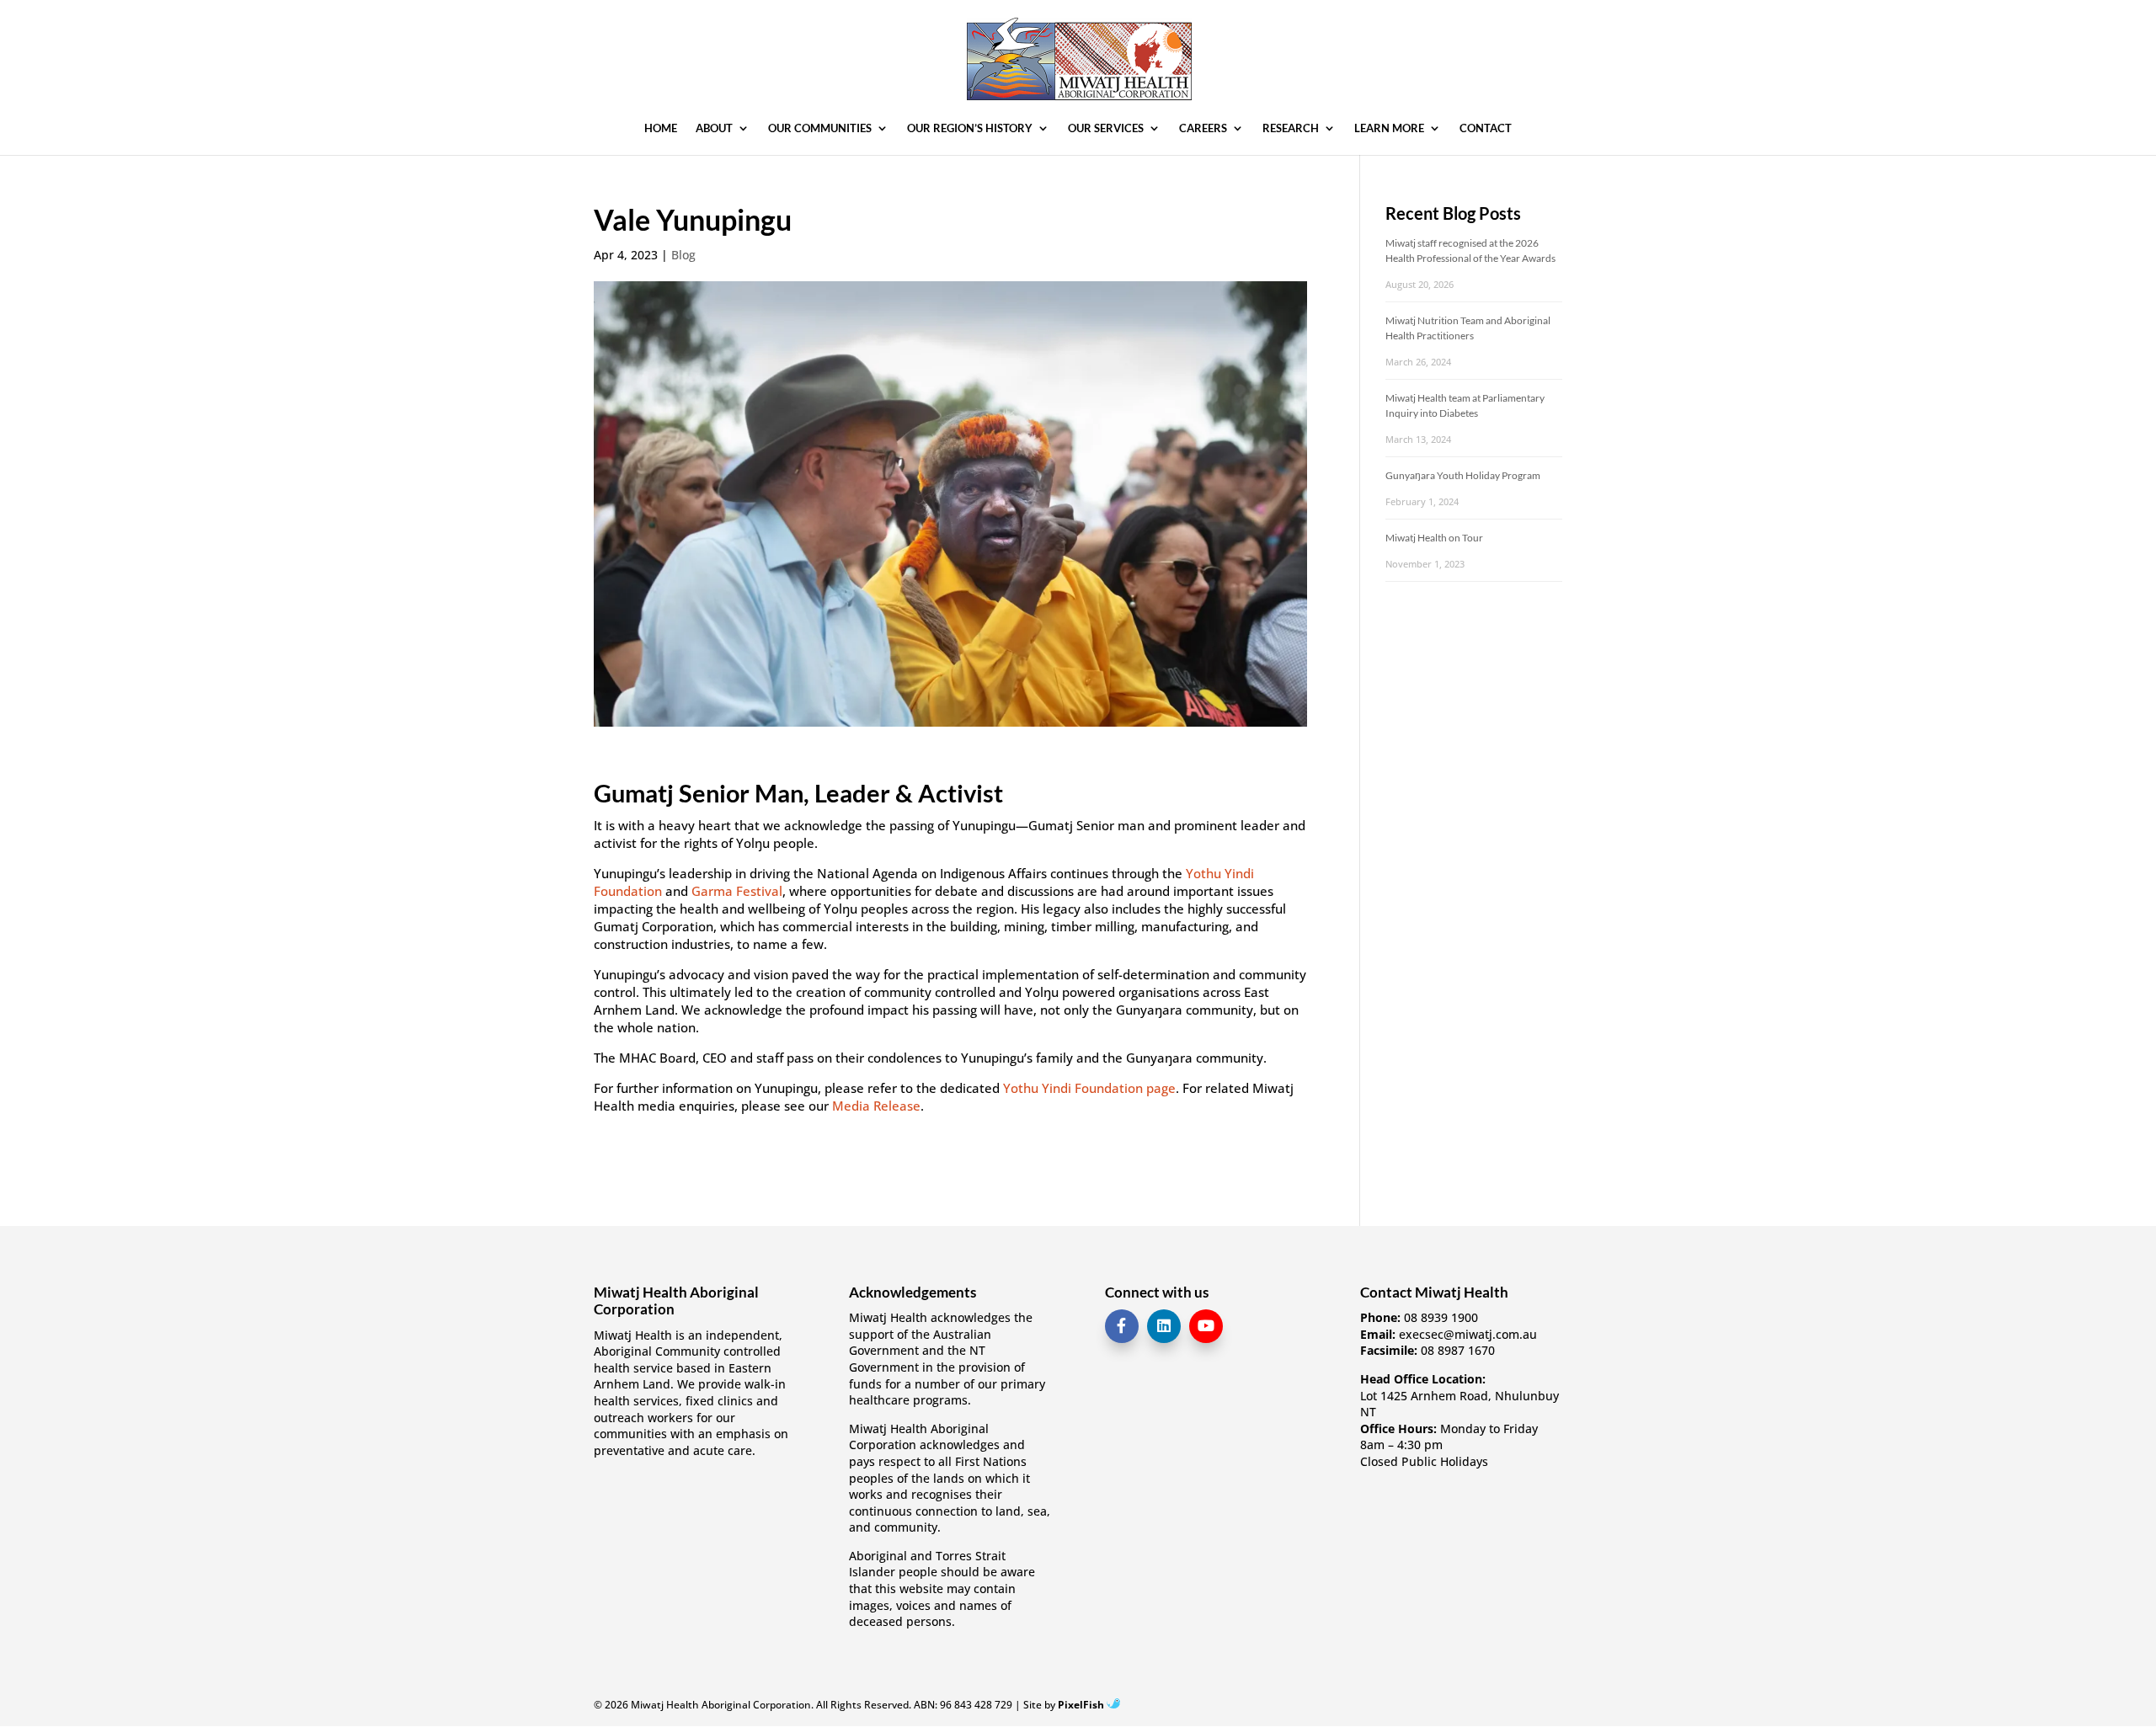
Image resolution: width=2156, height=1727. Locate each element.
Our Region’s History (970, 128)
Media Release (876, 1106)
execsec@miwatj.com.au (1468, 1334)
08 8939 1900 (1441, 1317)
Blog (683, 255)
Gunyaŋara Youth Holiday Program (1463, 475)
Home (661, 128)
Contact (1486, 128)
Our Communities (820, 128)
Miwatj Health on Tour (1434, 538)
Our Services (1106, 128)
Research (1291, 128)
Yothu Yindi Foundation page (1089, 1088)
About (714, 128)
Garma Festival (737, 891)
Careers (1203, 128)
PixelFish (1082, 1705)
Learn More (1389, 128)
